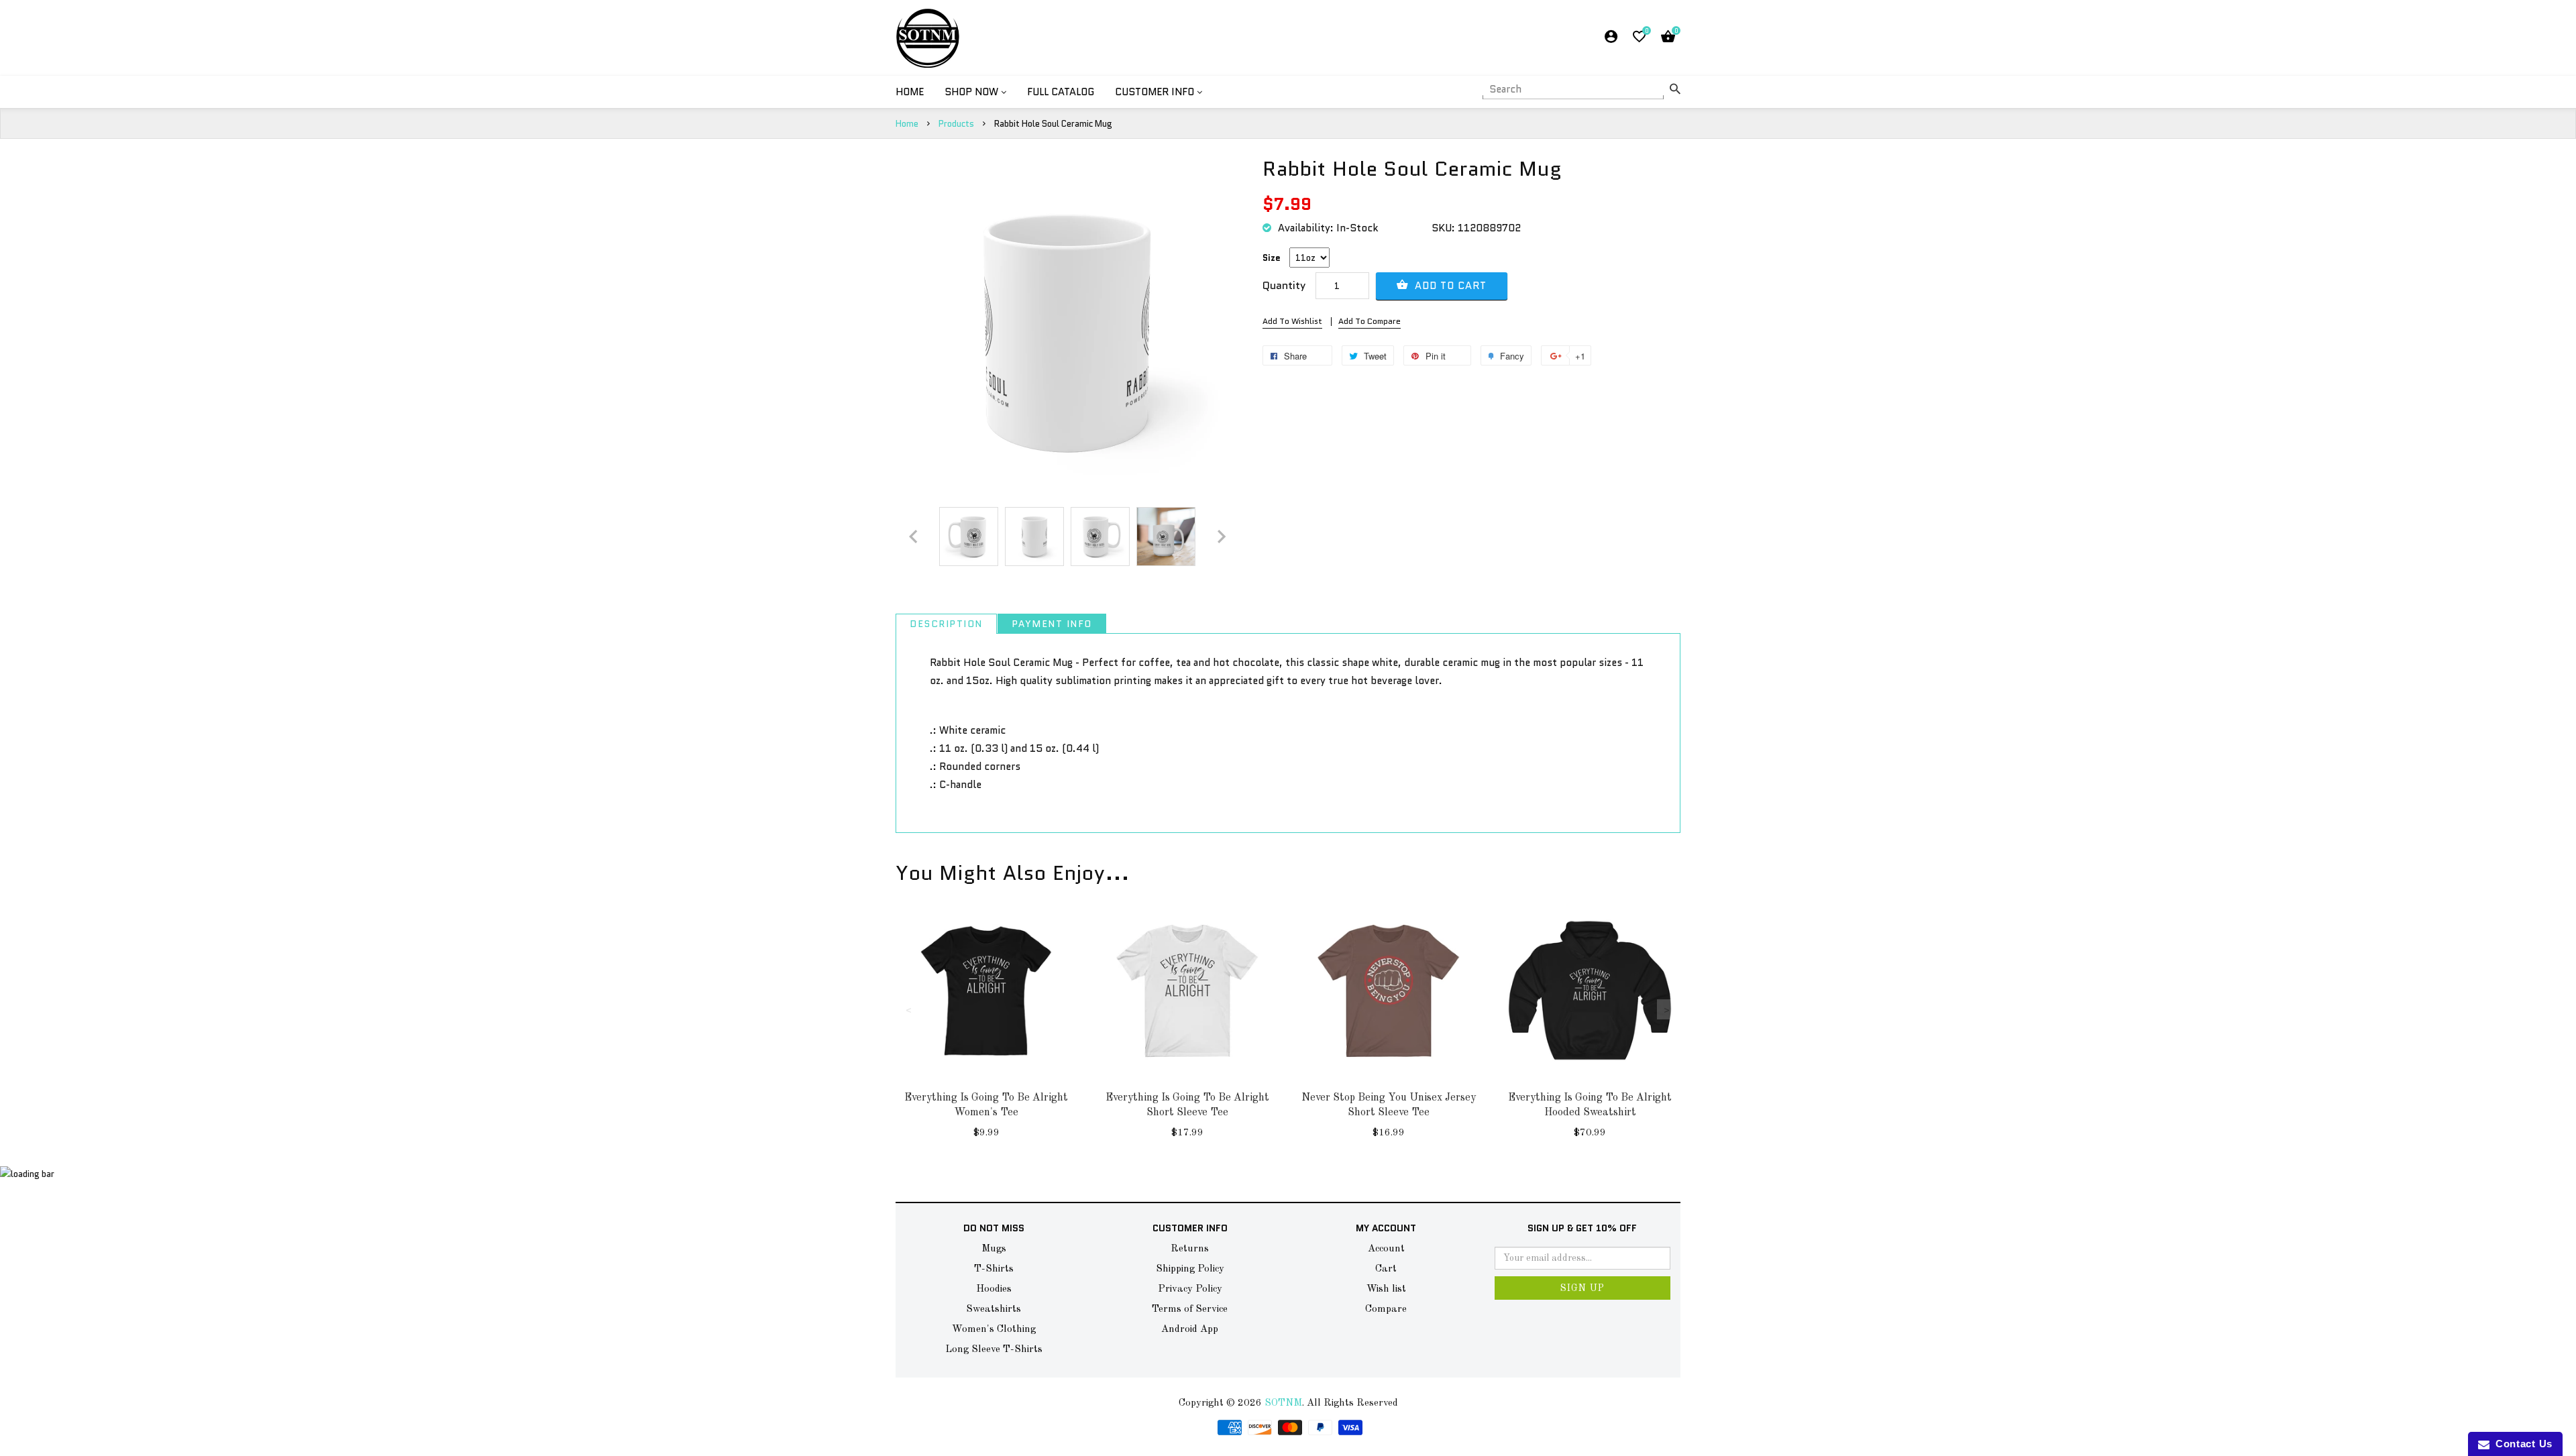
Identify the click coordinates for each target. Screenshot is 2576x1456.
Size (1272, 258)
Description (946, 624)
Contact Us (2521, 1444)
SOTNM (1283, 1403)
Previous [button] (909, 1009)
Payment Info (1052, 624)
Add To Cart (1449, 286)
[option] (969, 537)
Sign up (1582, 1288)
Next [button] (1667, 1009)
